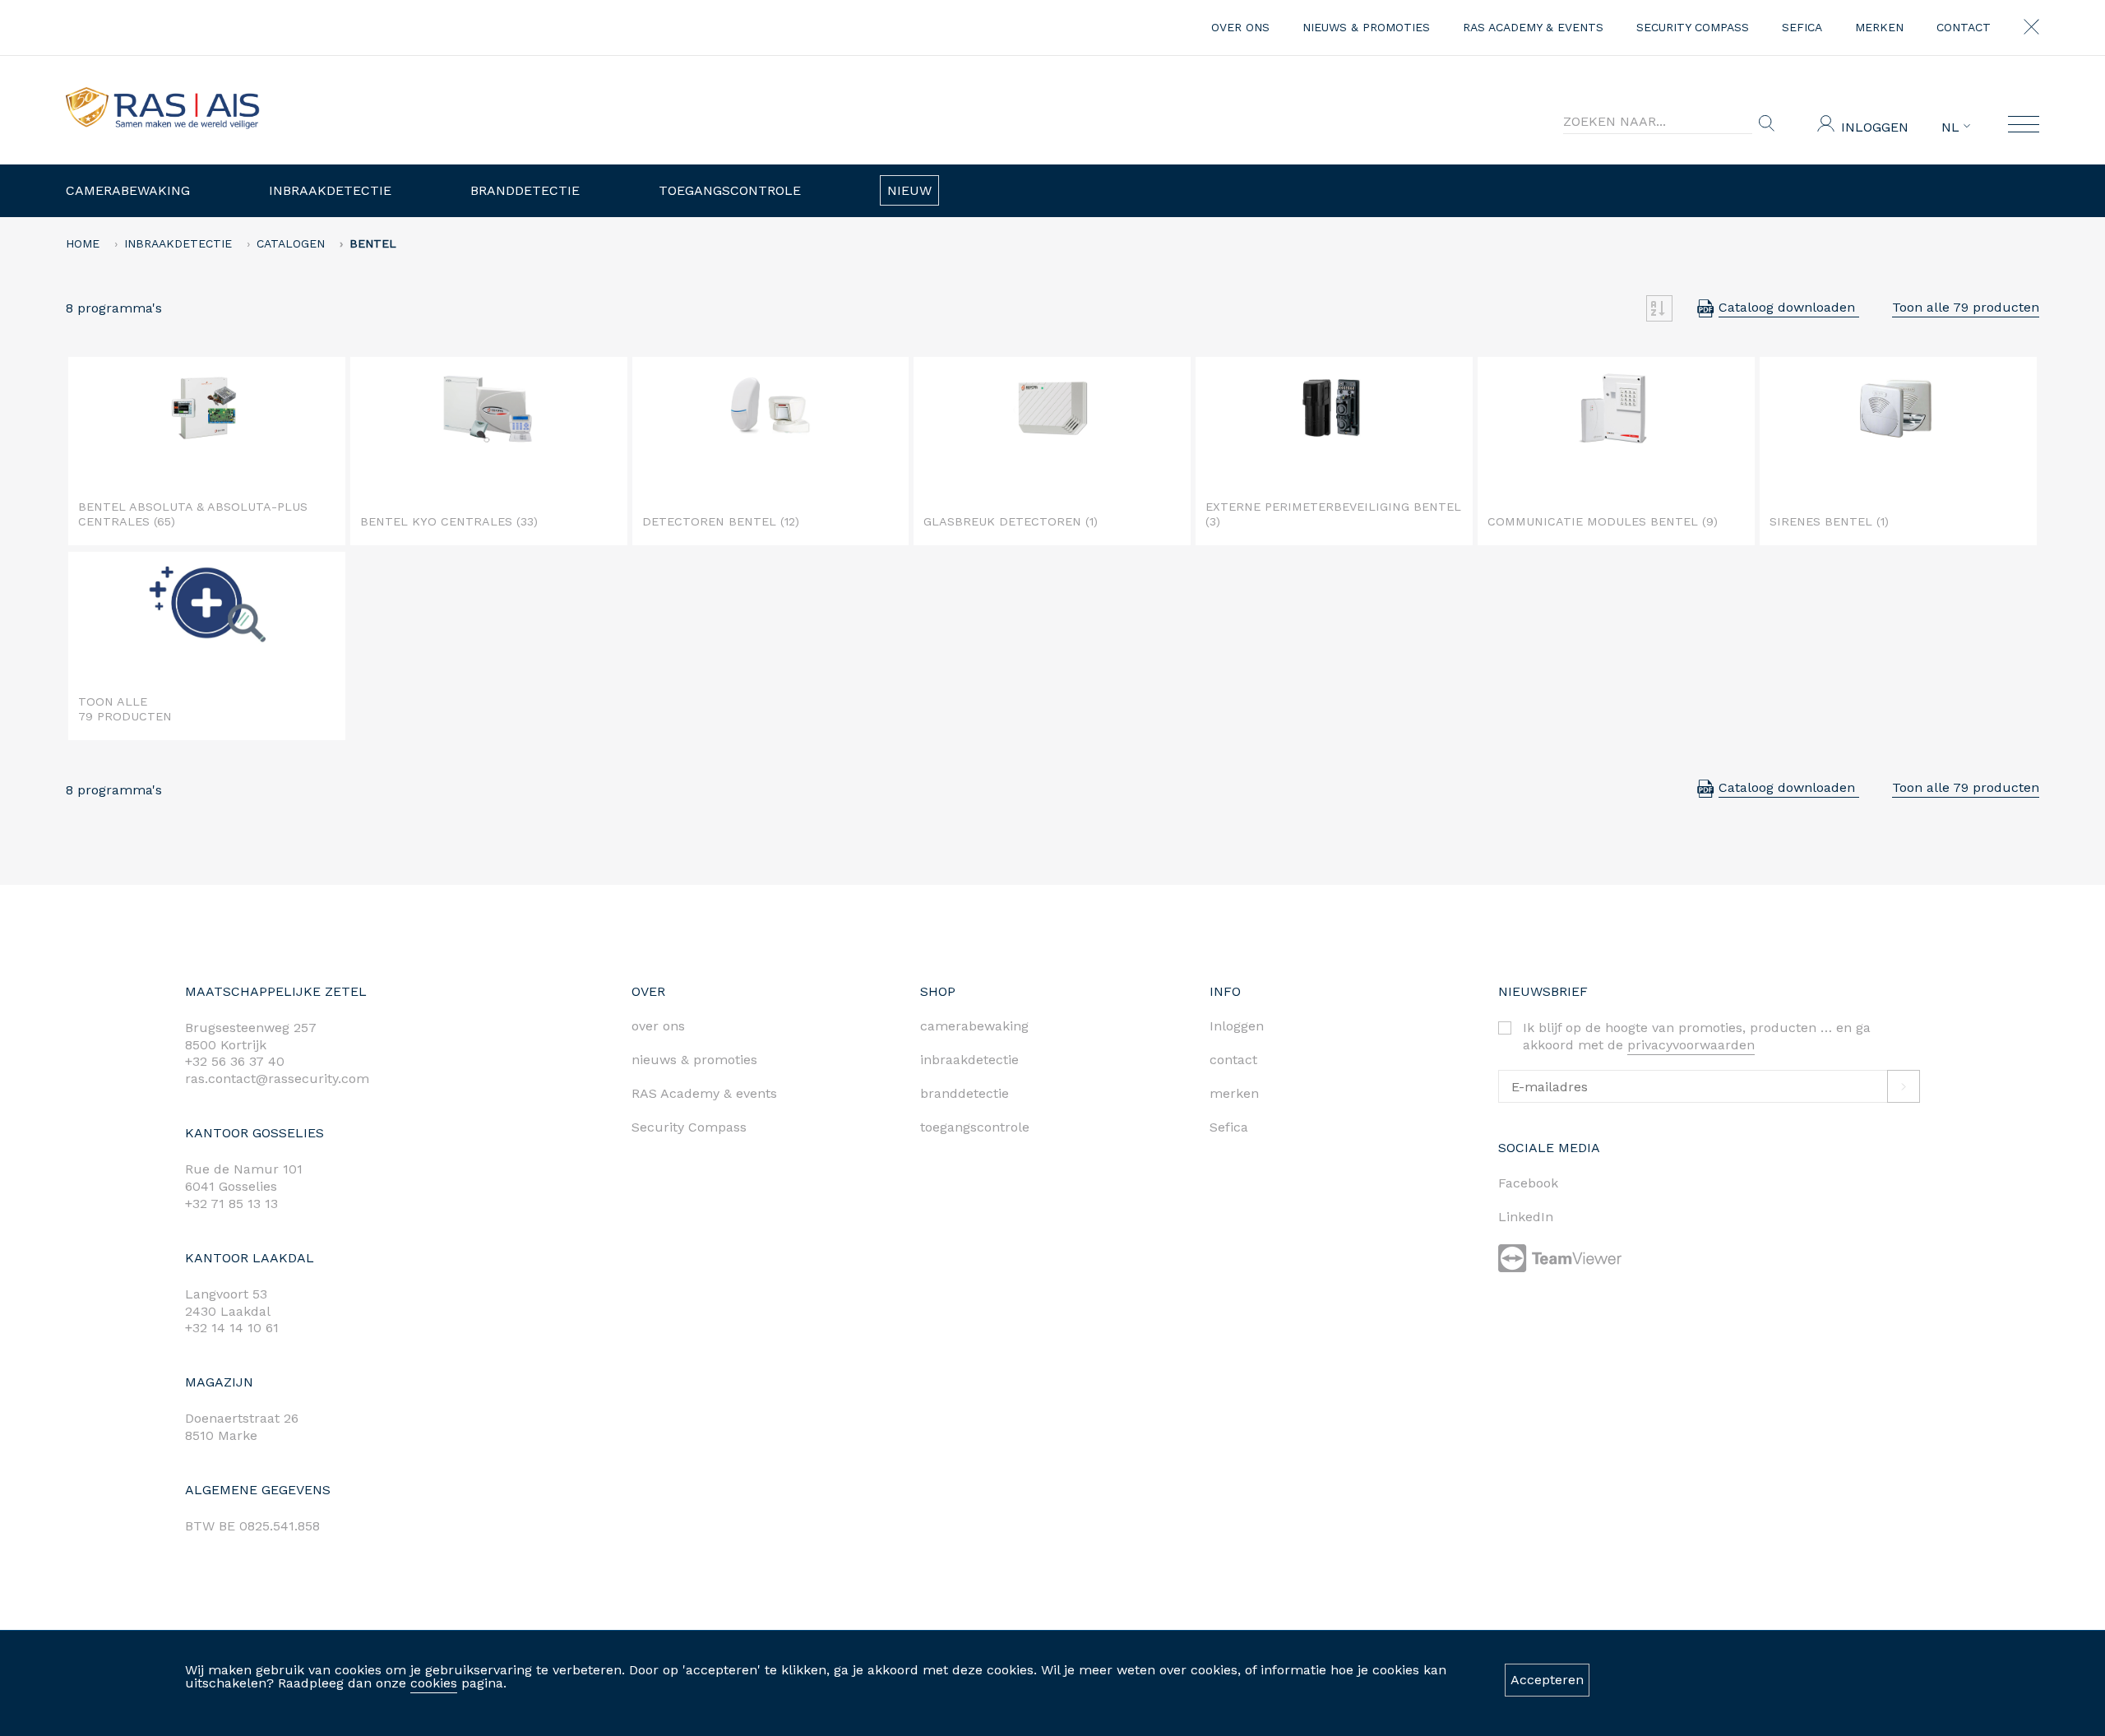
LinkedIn (1526, 1217)
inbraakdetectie (969, 1060)
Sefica (1802, 27)
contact (1964, 27)
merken (1879, 27)
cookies (434, 1683)
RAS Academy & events (1533, 27)
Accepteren (1547, 1680)
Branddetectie (525, 190)
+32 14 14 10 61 (232, 1328)
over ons (1240, 27)
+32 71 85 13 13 (231, 1204)
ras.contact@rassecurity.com (277, 1079)
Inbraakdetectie (330, 190)
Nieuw (909, 190)
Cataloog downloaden (1789, 307)
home (83, 243)
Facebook (1528, 1183)
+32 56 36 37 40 (235, 1061)
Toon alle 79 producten (1966, 307)
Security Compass (1693, 27)
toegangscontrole (975, 1127)
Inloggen (1875, 127)
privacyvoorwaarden (1691, 1045)
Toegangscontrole (730, 190)
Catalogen (291, 243)
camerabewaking (974, 1026)
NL (1952, 127)
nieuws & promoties (1366, 27)
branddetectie (965, 1093)
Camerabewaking (128, 190)
